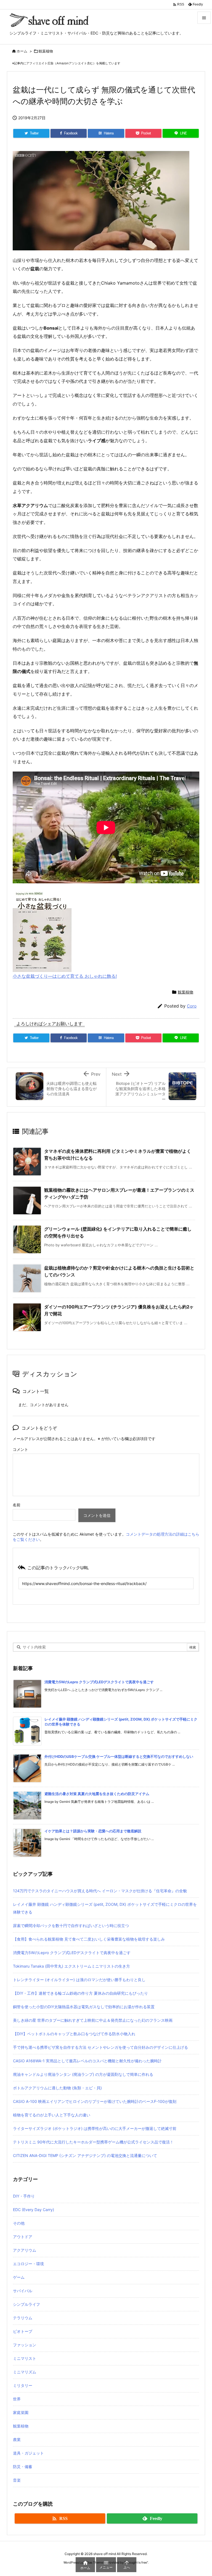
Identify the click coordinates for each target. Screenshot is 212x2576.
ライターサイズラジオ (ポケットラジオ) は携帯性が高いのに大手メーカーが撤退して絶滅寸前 (95, 2128)
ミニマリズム (25, 2372)
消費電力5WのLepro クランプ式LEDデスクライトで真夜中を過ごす (99, 1682)
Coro (192, 1006)
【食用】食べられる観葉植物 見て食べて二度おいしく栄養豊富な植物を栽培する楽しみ (89, 1939)
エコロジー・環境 (28, 2264)
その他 (19, 2223)
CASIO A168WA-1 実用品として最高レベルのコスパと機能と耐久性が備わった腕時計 (87, 2061)
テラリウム (23, 2318)
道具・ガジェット (28, 2453)
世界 (17, 2399)
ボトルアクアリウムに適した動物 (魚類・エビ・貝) (57, 2088)
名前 (17, 1505)
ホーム (22, 51)
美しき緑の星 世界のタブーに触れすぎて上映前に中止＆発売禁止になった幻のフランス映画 (93, 2020)
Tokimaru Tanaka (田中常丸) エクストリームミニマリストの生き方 (71, 1966)
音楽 (17, 2480)
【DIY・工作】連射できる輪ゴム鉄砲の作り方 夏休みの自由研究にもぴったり (80, 1993)
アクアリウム (25, 2250)
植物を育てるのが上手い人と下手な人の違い (52, 2115)
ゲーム (19, 2277)
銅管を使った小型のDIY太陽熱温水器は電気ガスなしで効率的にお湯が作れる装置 (84, 2007)
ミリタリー (23, 2385)
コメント (20, 1449)
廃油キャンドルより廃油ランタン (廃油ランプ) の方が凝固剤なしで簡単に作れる (83, 2074)
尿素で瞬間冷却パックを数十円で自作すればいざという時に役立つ (71, 1926)
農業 (17, 2439)
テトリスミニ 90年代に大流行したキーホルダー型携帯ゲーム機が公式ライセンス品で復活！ (93, 2142)
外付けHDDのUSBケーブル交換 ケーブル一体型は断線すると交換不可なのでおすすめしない (119, 1756)
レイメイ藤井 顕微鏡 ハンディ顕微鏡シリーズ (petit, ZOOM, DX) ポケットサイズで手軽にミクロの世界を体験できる (105, 1908)
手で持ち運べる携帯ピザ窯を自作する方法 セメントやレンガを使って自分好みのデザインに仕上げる (100, 2047)
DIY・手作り (24, 2196)
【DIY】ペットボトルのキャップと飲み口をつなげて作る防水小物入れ (74, 2034)
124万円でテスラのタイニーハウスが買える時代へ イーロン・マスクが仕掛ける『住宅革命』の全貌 (100, 1891)
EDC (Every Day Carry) (34, 2210)
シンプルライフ (26, 2304)
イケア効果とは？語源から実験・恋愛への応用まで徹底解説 (93, 1831)
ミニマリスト (25, 2358)
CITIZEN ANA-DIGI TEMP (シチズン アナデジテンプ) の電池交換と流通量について (85, 2155)
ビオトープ (23, 2331)
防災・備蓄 (23, 2467)
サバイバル (23, 2291)
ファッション (25, 2345)
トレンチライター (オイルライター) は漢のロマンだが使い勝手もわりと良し (79, 1980)
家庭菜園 (21, 2412)
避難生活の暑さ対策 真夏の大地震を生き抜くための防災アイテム (97, 1794)
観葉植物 (46, 51)
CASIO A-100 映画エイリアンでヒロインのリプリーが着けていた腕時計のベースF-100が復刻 (95, 2101)
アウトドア (23, 2237)
